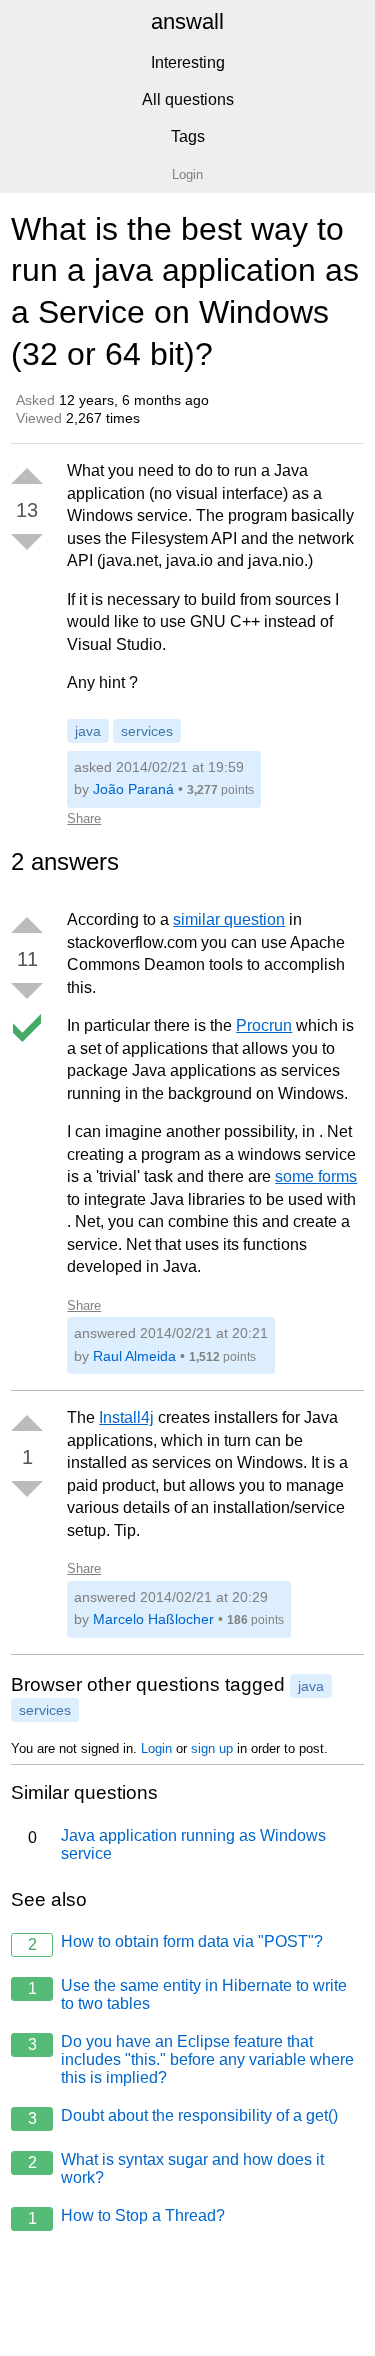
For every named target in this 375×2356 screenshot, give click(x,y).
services (147, 731)
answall (187, 21)
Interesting (188, 62)
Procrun (264, 1025)
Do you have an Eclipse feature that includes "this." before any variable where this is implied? (191, 2059)
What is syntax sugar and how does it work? (176, 2168)
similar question (229, 919)
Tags (188, 136)
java (88, 731)
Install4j (126, 1417)
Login (156, 1748)
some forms (316, 1176)
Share (84, 818)
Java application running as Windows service (177, 1844)
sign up (212, 1748)
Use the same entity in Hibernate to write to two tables (188, 1994)
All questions (188, 99)
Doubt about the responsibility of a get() (183, 2117)
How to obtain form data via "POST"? (176, 1943)
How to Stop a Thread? (127, 2217)
